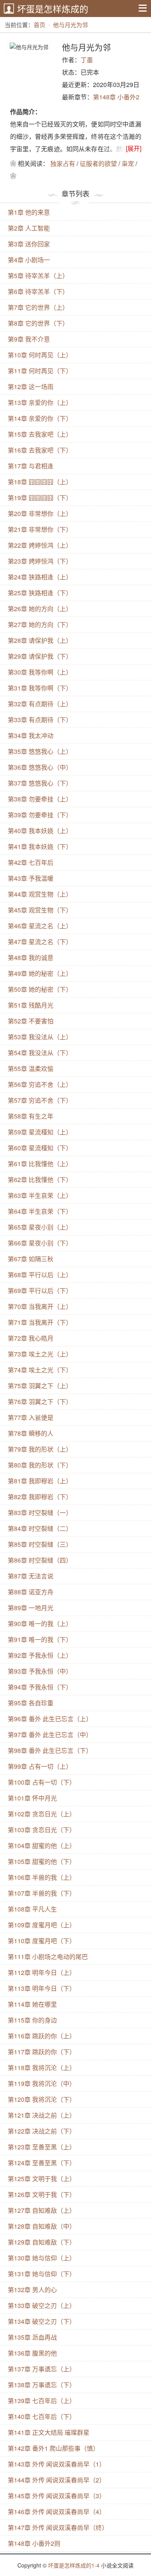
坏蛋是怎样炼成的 (53, 9)
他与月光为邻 (70, 25)
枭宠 (128, 163)
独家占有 (63, 163)
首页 (39, 25)
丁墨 (87, 60)
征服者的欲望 (98, 163)
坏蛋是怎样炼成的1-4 (74, 2565)
